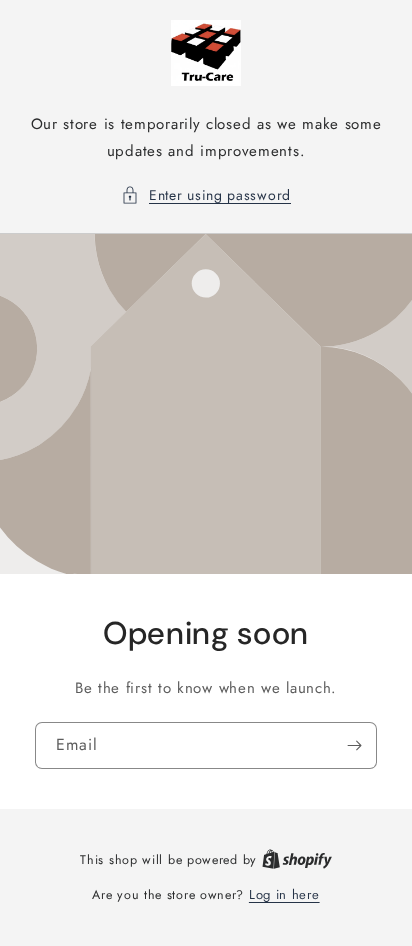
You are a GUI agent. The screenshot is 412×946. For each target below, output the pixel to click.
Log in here (284, 894)
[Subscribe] (354, 744)
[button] (206, 195)
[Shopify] (297, 859)
